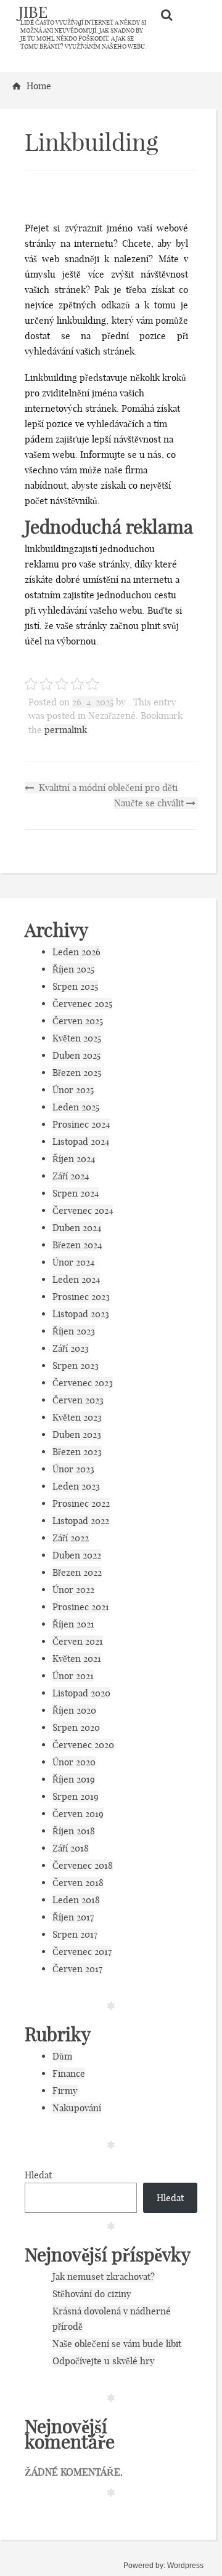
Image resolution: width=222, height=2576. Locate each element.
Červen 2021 (78, 1641)
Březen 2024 (77, 1245)
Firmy (65, 2091)
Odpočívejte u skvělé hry (104, 2361)
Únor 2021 (73, 1676)
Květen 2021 (77, 1659)
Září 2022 (71, 1538)
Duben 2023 (77, 1434)
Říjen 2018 (74, 1831)
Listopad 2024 (81, 1142)
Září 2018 (71, 1848)
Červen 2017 (77, 1969)
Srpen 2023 (76, 1366)
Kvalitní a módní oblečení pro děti (107, 788)
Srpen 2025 (75, 986)
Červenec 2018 (83, 1865)
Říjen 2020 (74, 1710)
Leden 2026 (76, 952)
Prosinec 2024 (81, 1124)
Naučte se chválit (150, 803)
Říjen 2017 (73, 1917)
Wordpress (185, 2566)
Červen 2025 (78, 1021)
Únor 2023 (73, 1469)
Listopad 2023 (81, 1314)
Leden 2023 (76, 1486)
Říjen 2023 (74, 1331)
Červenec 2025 (82, 1004)
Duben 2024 (77, 1228)
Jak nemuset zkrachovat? (104, 2277)
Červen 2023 (78, 1400)
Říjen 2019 (74, 1779)
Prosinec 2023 (81, 1297)
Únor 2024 (73, 1262)
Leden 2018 (76, 1900)
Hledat (38, 2175)
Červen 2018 (78, 1883)
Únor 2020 (74, 1762)
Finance (69, 2073)
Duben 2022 (77, 1555)
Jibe (33, 12)
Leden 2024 (76, 1279)
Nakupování (77, 2108)
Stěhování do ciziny (92, 2294)
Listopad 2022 (81, 1521)
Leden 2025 (76, 1107)
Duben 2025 (76, 1055)
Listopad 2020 (81, 1693)
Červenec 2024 (83, 1210)
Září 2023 (71, 1348)
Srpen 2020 (76, 1727)
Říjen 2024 (74, 1159)
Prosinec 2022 (81, 1503)
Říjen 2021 (73, 1624)
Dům (62, 2056)
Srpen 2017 (75, 1934)
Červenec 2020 (83, 1745)
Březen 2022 (77, 1572)
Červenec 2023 (83, 1383)
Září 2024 (71, 1176)
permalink (66, 730)
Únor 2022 (73, 1590)
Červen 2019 (78, 1814)
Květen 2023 (77, 1417)
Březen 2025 (77, 1073)
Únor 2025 (73, 1090)
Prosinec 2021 (81, 1607)
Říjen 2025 (73, 969)
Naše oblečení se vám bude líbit (117, 2344)
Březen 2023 (77, 1452)
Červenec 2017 (82, 1952)
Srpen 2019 (76, 1796)
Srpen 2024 (76, 1193)
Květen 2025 (77, 1038)
